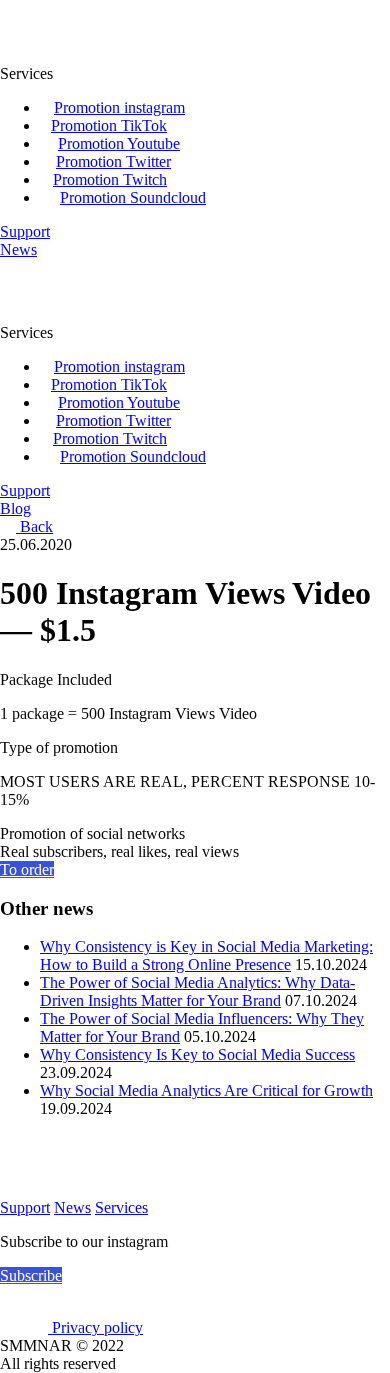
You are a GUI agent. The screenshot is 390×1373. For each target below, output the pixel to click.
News (72, 1207)
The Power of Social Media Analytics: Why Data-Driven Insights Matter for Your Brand (197, 991)
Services (121, 1207)
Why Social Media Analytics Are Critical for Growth (206, 1090)
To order (27, 869)
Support (25, 1207)
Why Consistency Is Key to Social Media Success (197, 1054)
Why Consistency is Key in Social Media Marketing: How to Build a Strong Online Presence (206, 955)
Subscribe (31, 1275)
